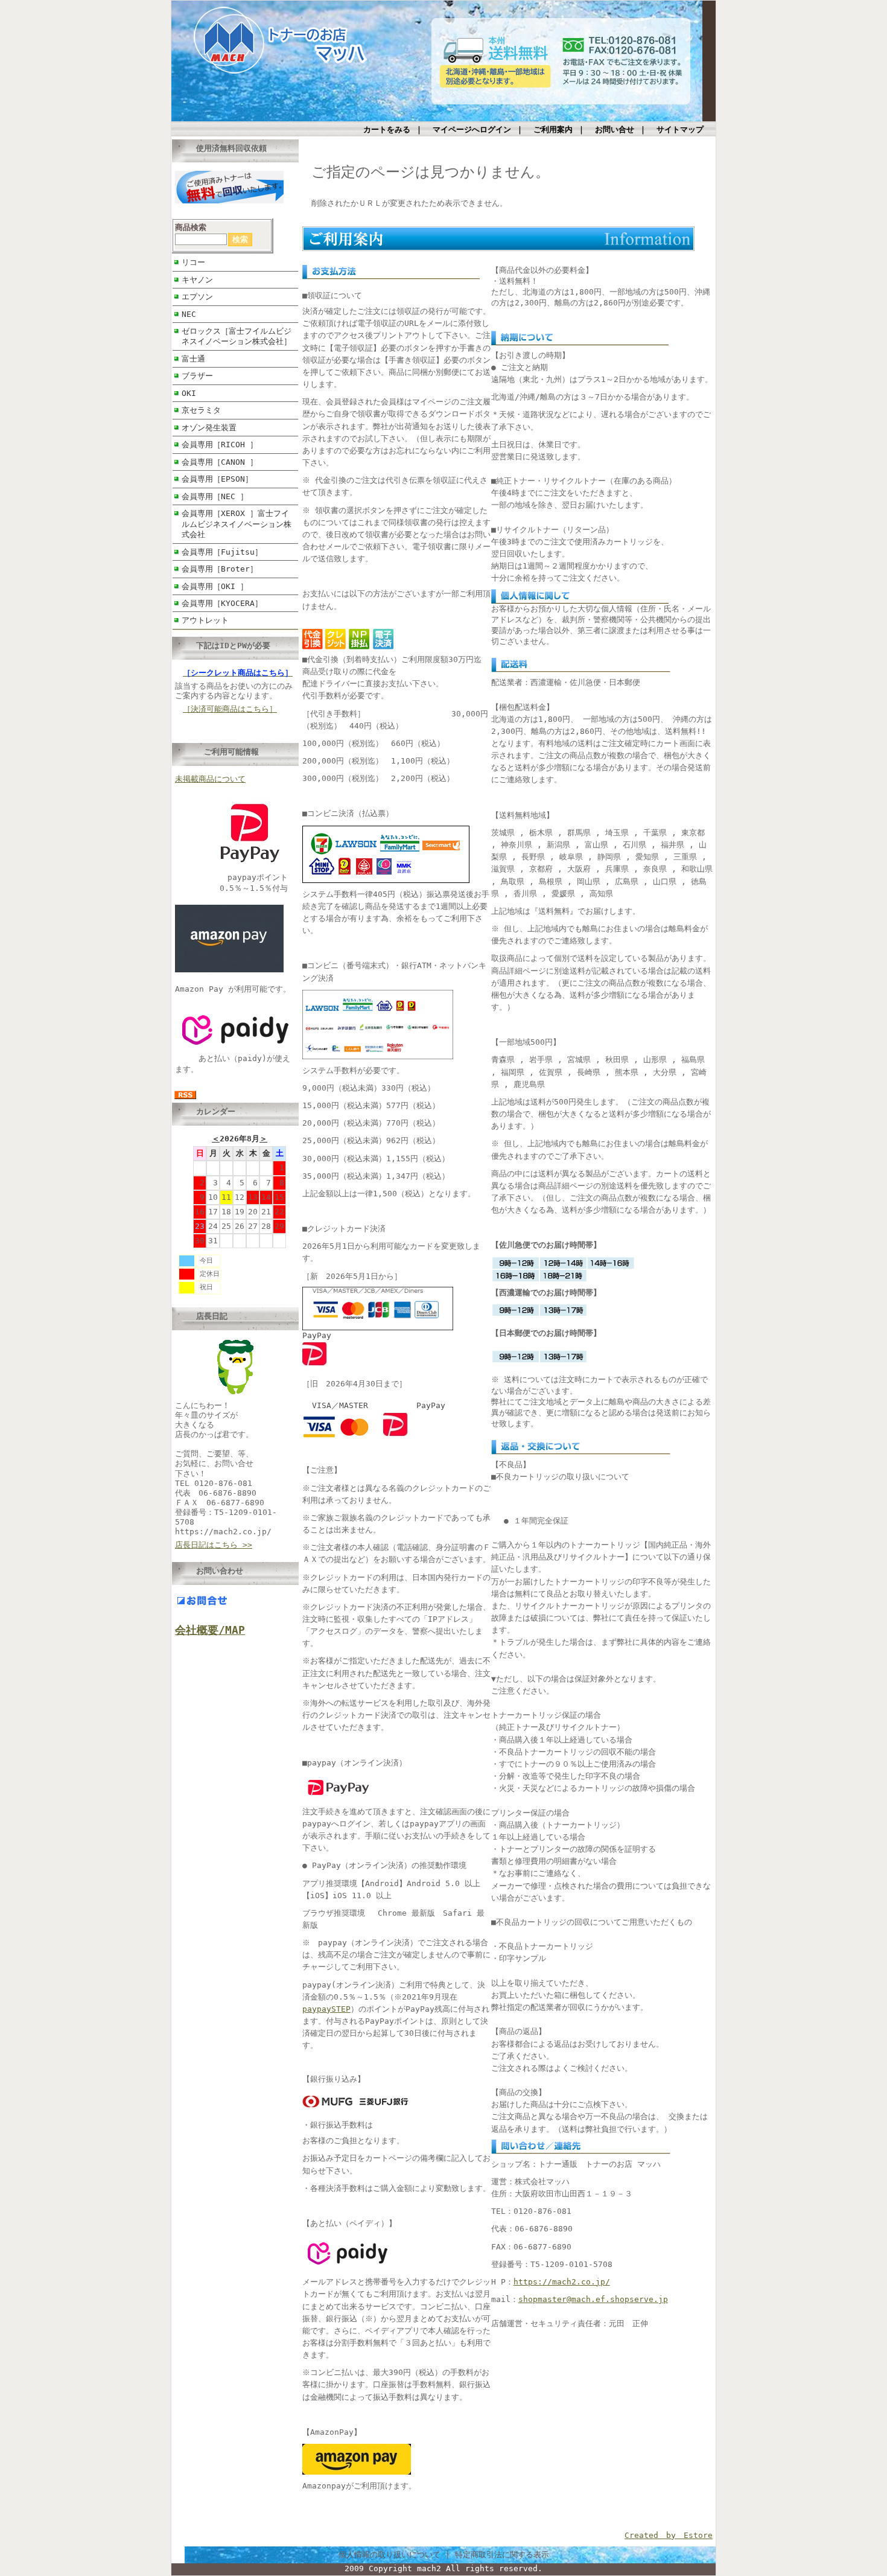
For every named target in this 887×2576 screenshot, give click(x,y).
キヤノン (197, 280)
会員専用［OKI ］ (215, 586)
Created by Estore (669, 2535)
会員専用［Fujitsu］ (222, 552)
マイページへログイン (472, 129)
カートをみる (387, 129)
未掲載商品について (210, 779)
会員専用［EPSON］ (217, 479)
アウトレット (205, 620)
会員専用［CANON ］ (220, 462)
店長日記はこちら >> (214, 1545)
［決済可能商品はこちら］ (230, 709)
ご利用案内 (553, 129)
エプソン (197, 297)
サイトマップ (680, 129)
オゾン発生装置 (209, 428)
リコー (193, 262)
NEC (189, 314)
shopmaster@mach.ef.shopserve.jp (593, 2299)
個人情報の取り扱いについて (389, 2555)
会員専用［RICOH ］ (220, 445)
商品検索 (191, 227)
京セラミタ (201, 410)
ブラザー (197, 376)
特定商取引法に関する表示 (502, 2555)
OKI (189, 393)
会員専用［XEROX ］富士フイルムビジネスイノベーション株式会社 (237, 524)
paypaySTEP (326, 2009)
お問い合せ (615, 129)
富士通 (193, 359)
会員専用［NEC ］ (215, 496)
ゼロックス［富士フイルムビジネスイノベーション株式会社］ (237, 336)
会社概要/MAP (210, 1630)
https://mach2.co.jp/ (562, 2282)
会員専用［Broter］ (220, 569)
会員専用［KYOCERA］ (222, 603)
